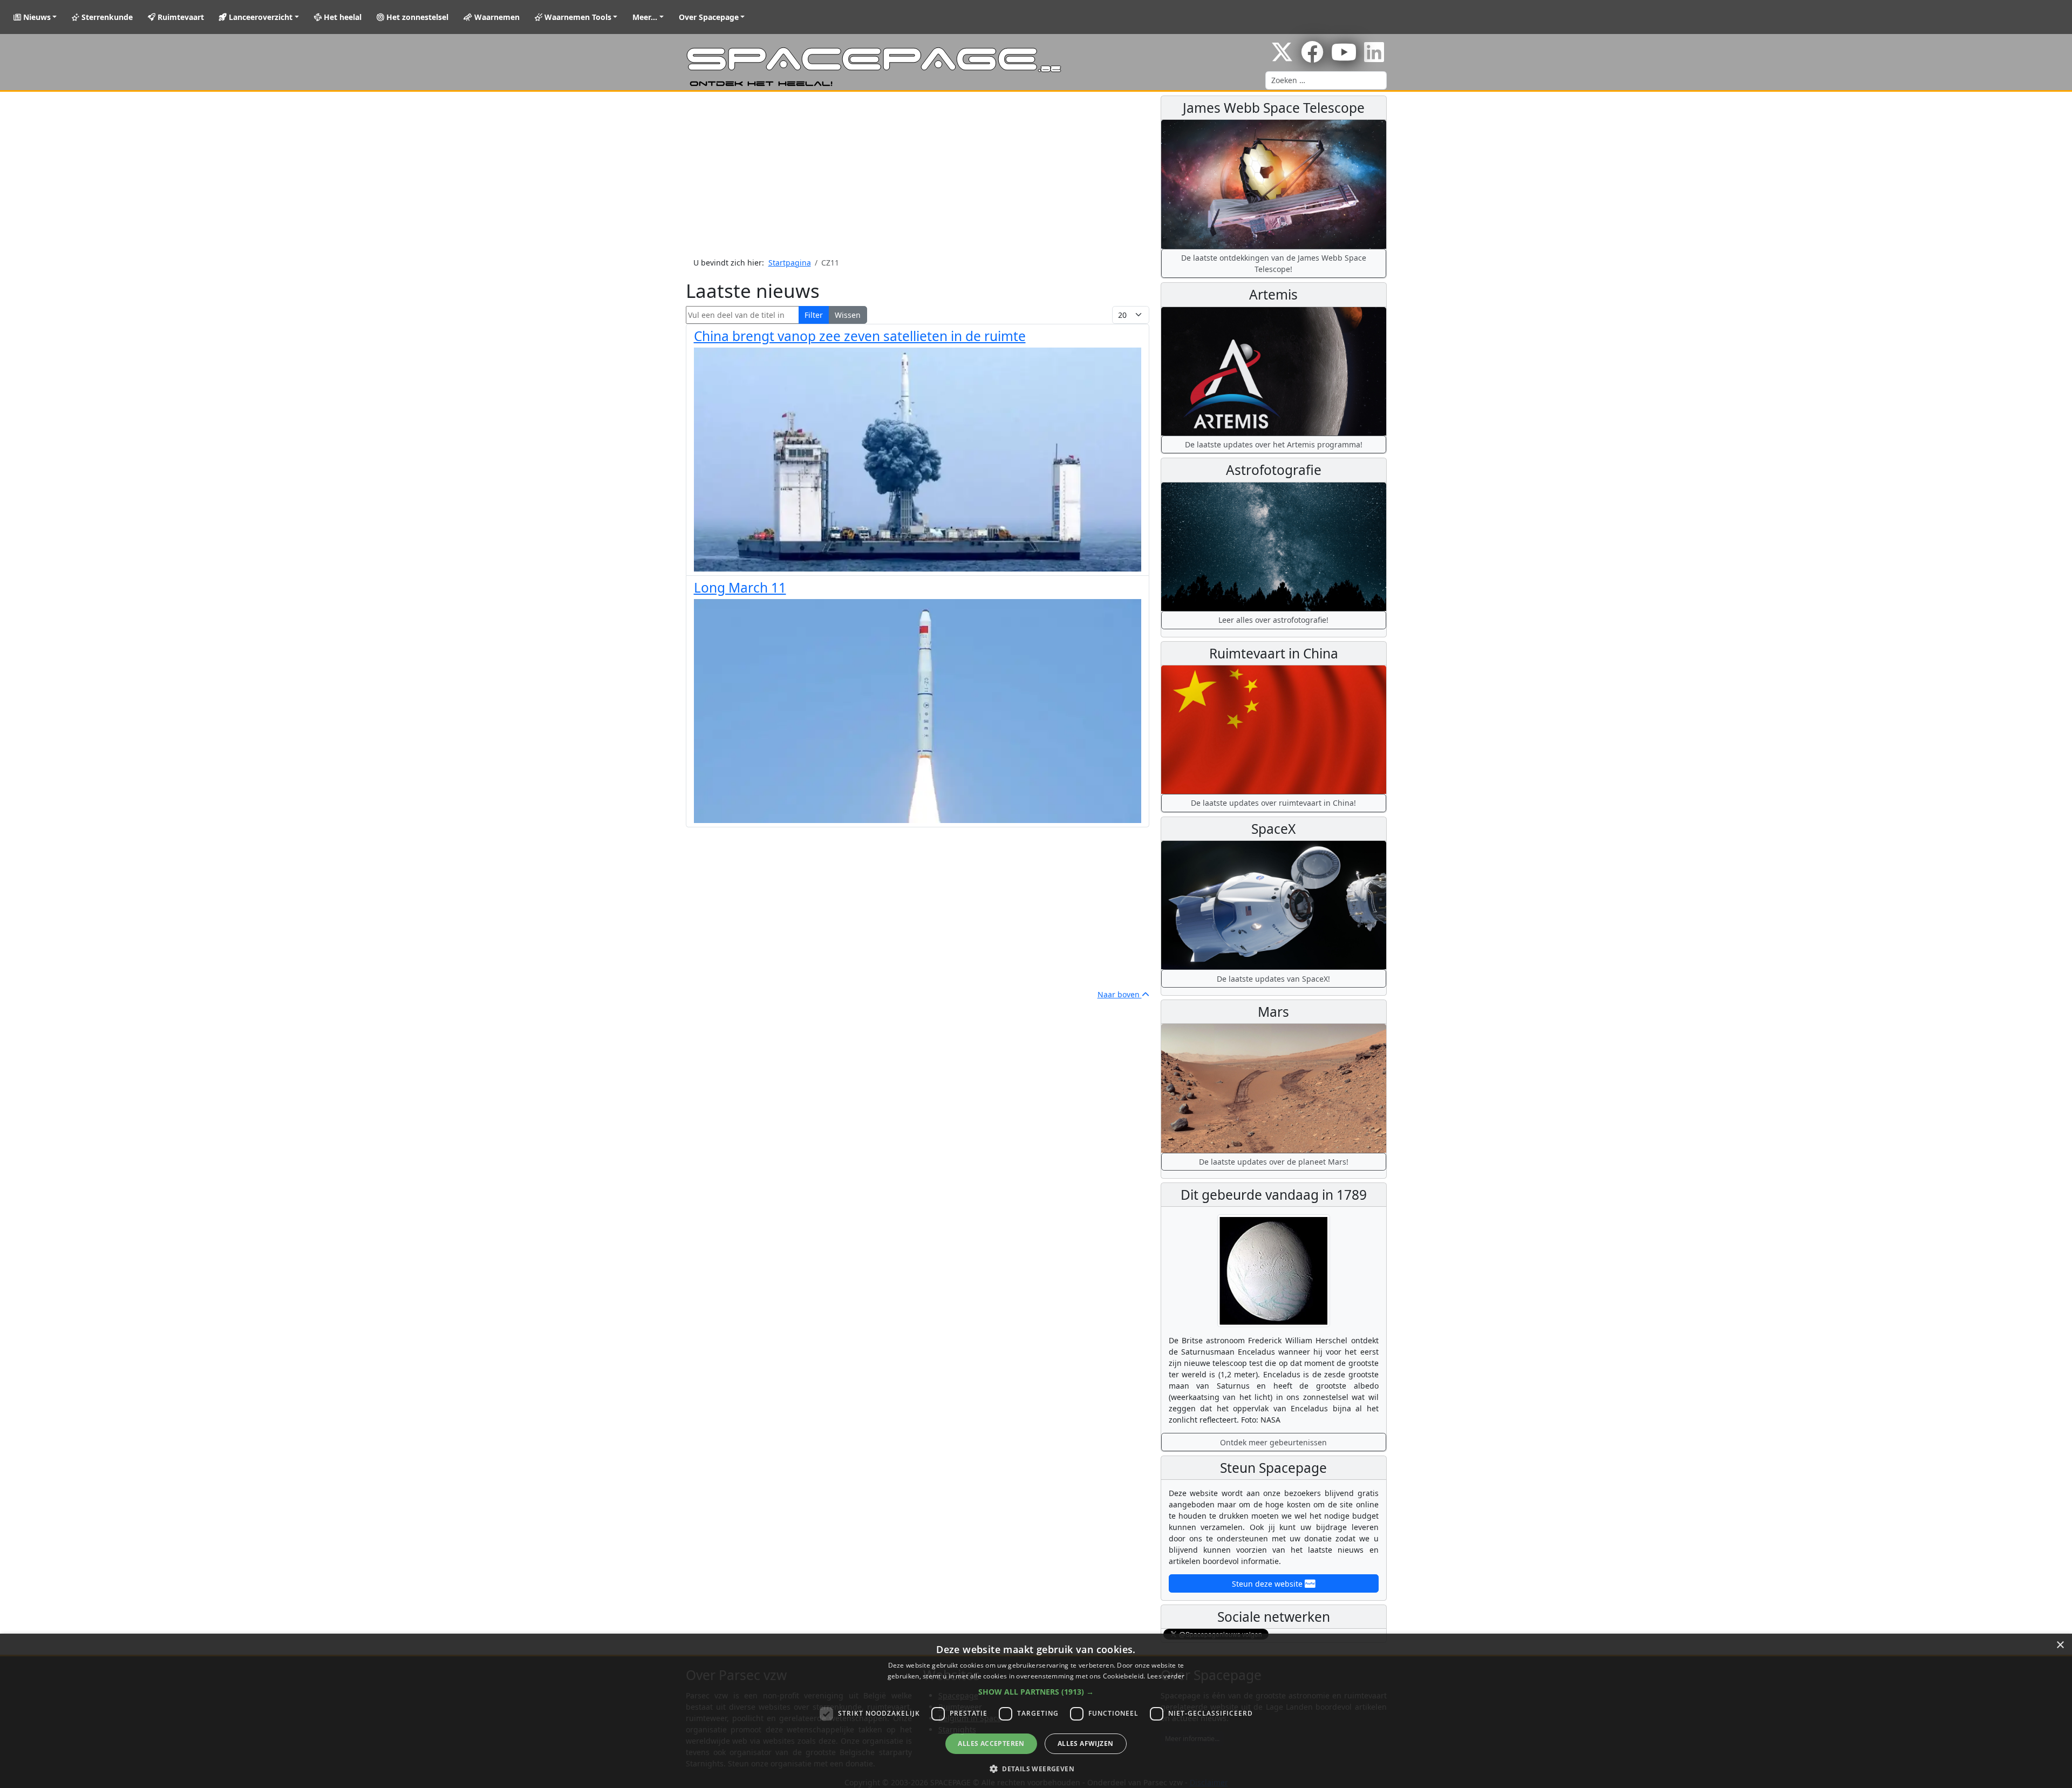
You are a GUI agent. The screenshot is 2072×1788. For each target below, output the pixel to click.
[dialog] (1036, 1711)
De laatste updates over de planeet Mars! (1274, 1162)
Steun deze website (1268, 1584)
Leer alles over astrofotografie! (1273, 620)
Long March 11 (740, 587)
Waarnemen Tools (577, 17)
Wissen (848, 315)
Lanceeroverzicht (260, 17)
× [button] (2060, 1645)
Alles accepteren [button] (991, 1743)
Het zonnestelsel (416, 17)
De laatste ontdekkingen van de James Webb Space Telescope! (1274, 263)
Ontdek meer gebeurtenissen (1273, 1442)
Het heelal (342, 17)
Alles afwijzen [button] (1086, 1743)
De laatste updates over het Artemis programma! (1274, 444)
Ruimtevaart (180, 17)
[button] (1036, 1692)
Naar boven (1120, 994)
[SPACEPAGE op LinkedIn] (1374, 57)
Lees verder (1166, 1676)
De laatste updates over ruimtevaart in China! (1273, 803)
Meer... (645, 17)
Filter (814, 315)
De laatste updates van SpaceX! (1273, 979)
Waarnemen (496, 17)
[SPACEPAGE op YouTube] (1344, 57)
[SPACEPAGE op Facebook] (1312, 57)
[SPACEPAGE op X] (1282, 57)
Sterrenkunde (106, 17)
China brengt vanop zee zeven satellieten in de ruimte (860, 336)
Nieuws (36, 17)
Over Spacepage (709, 17)
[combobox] (1326, 80)
